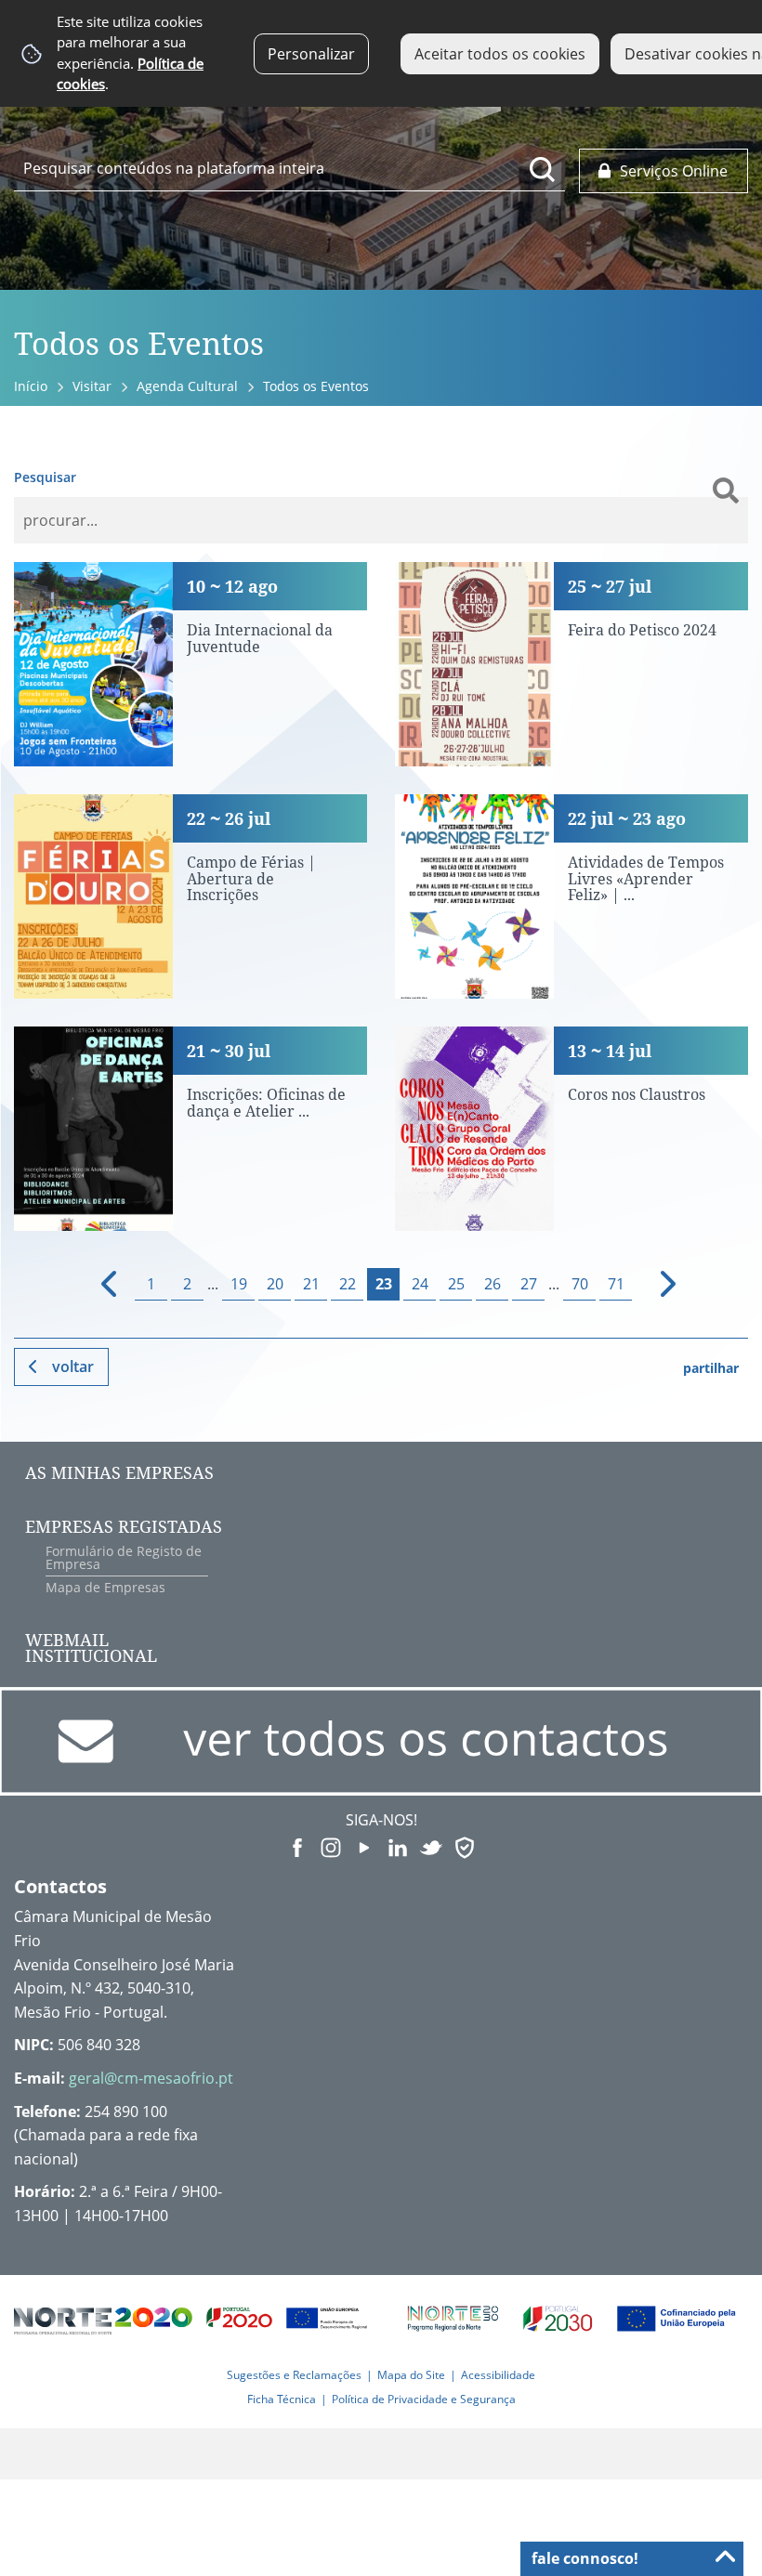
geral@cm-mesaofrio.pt (151, 2078)
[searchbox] (289, 168)
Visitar (92, 386)
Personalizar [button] (311, 54)
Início (31, 386)
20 (275, 1284)
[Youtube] (364, 1846)
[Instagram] (331, 1846)
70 (580, 1284)
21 (311, 1284)
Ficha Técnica (282, 2399)
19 (239, 1284)
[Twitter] (431, 1846)
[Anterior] (101, 1284)
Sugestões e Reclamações (294, 2375)
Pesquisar (45, 477)
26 (493, 1284)
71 (616, 1284)
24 (420, 1284)
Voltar (73, 1366)
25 (456, 1284)
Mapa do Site (411, 2375)
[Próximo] (657, 1284)
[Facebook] (297, 1846)
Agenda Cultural (187, 386)
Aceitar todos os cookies (500, 54)
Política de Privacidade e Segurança (424, 2399)
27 (529, 1284)
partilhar (711, 1368)
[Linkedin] (398, 1846)
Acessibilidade (498, 2375)
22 (348, 1284)
